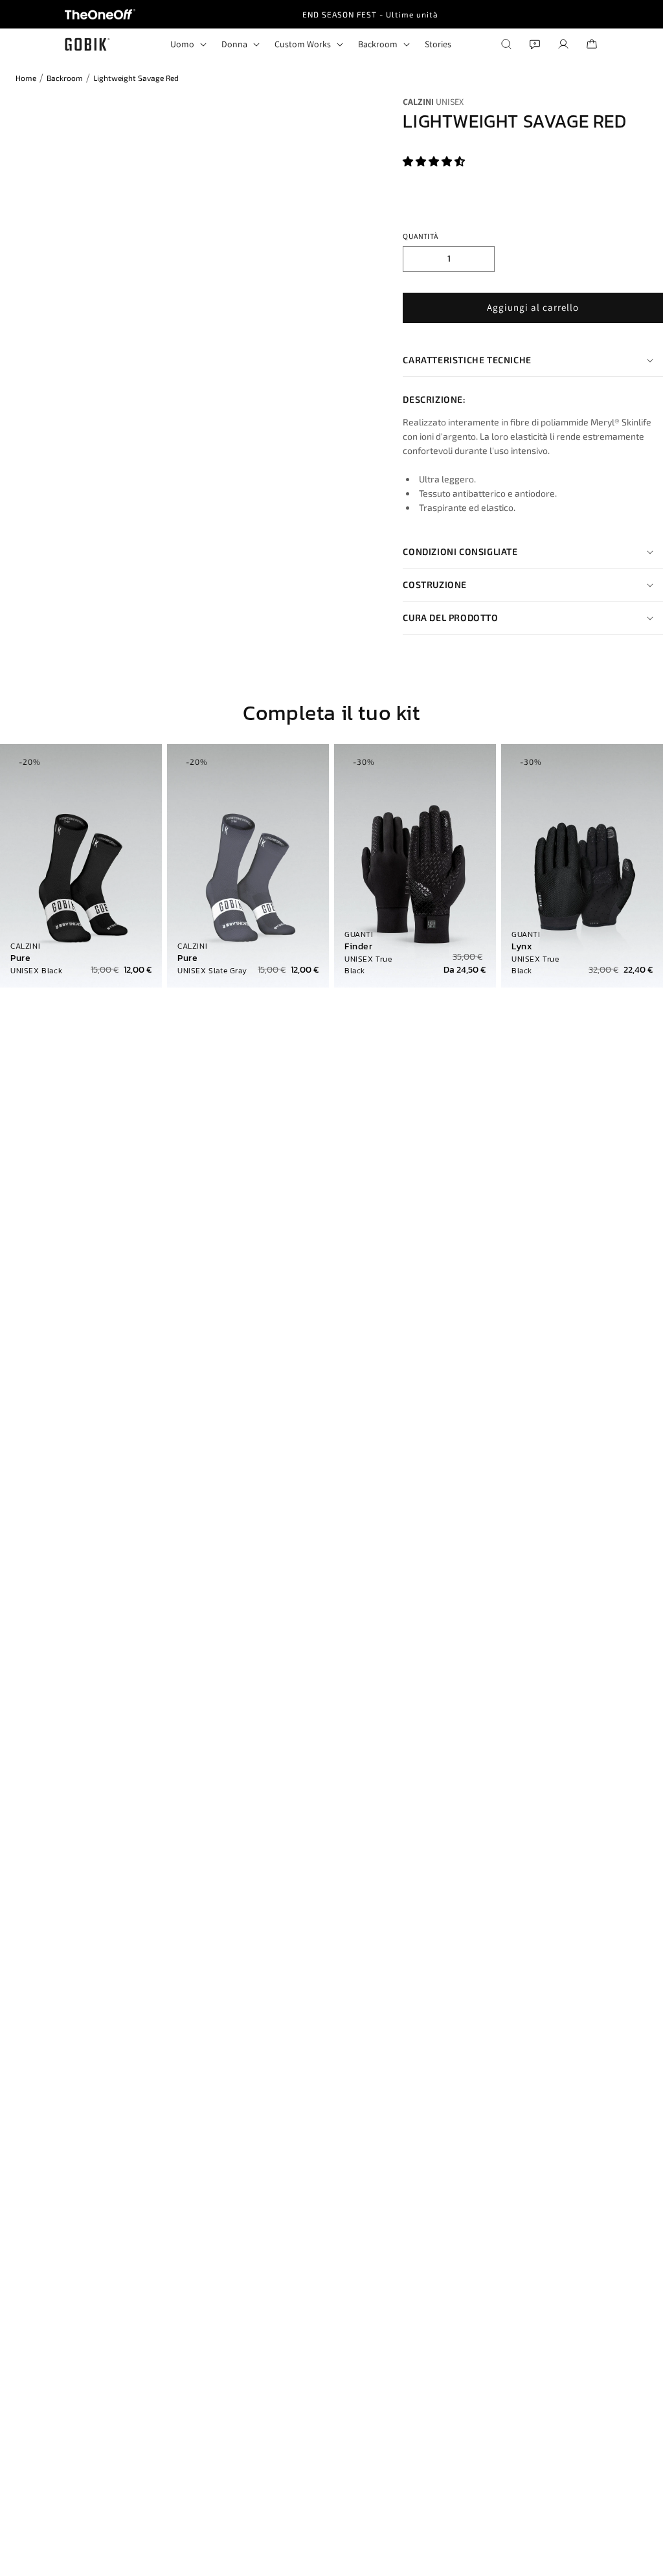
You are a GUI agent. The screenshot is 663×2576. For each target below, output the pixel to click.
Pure (20, 958)
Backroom (65, 78)
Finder (359, 947)
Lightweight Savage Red (136, 78)
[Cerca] (506, 44)
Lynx (522, 947)
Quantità (420, 236)
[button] (435, 162)
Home (26, 78)
